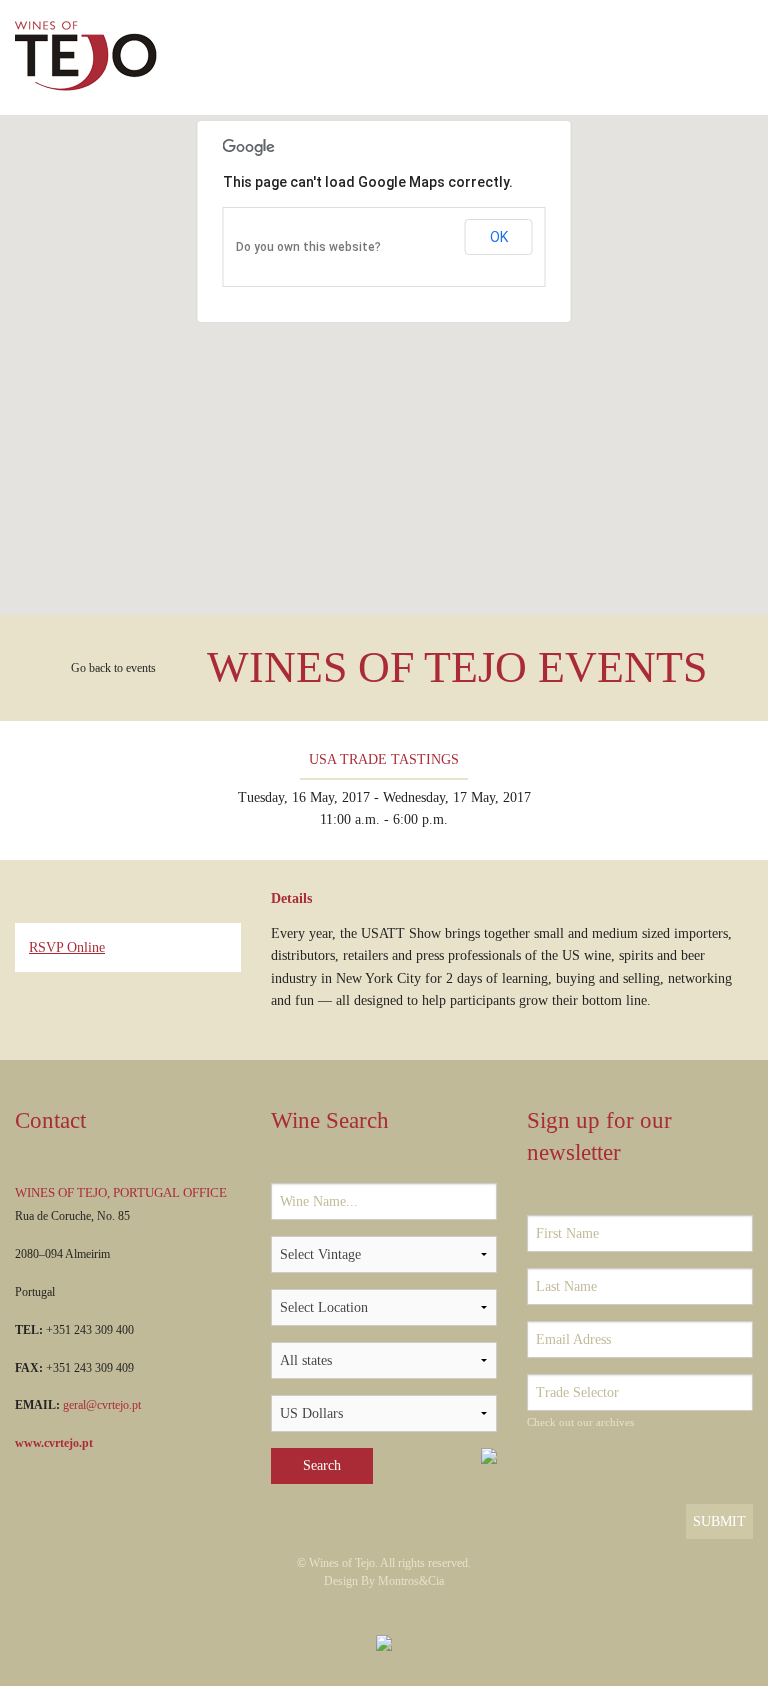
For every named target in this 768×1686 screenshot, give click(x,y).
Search (322, 1465)
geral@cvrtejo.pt (102, 1405)
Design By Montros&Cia (384, 1581)
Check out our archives (580, 1422)
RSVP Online (67, 947)
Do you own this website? (308, 247)
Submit (719, 1521)
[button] (384, 353)
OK (499, 237)
